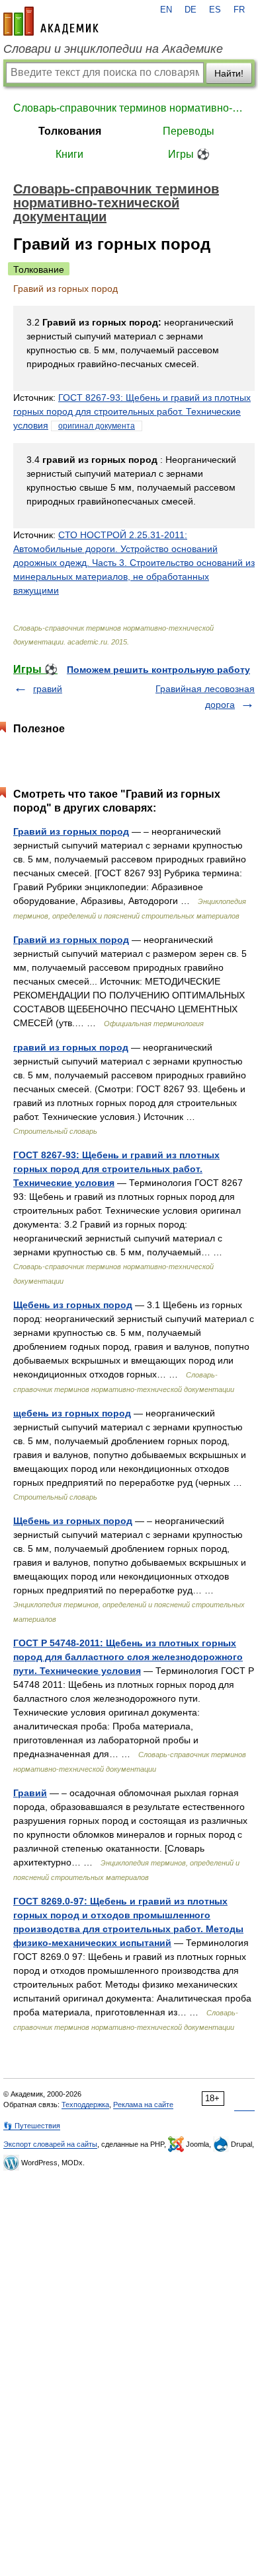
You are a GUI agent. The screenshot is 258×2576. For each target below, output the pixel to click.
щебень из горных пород (72, 1413)
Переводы (189, 131)
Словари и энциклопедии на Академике (113, 49)
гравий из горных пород (71, 1047)
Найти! (229, 73)
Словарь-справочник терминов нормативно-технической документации (129, 108)
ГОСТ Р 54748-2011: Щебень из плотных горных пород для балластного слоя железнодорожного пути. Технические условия (128, 1657)
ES (215, 10)
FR (239, 10)
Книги (69, 154)
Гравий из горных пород (71, 831)
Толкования (70, 131)
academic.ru (51, 21)
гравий (48, 689)
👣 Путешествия (32, 2126)
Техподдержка (85, 2105)
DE (191, 10)
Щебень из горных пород (73, 1305)
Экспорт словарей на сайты (50, 2144)
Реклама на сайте (143, 2105)
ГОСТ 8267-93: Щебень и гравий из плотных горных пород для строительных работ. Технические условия (132, 411)
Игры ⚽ (189, 154)
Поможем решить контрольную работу (158, 670)
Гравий (30, 1793)
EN (166, 10)
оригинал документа (97, 426)
